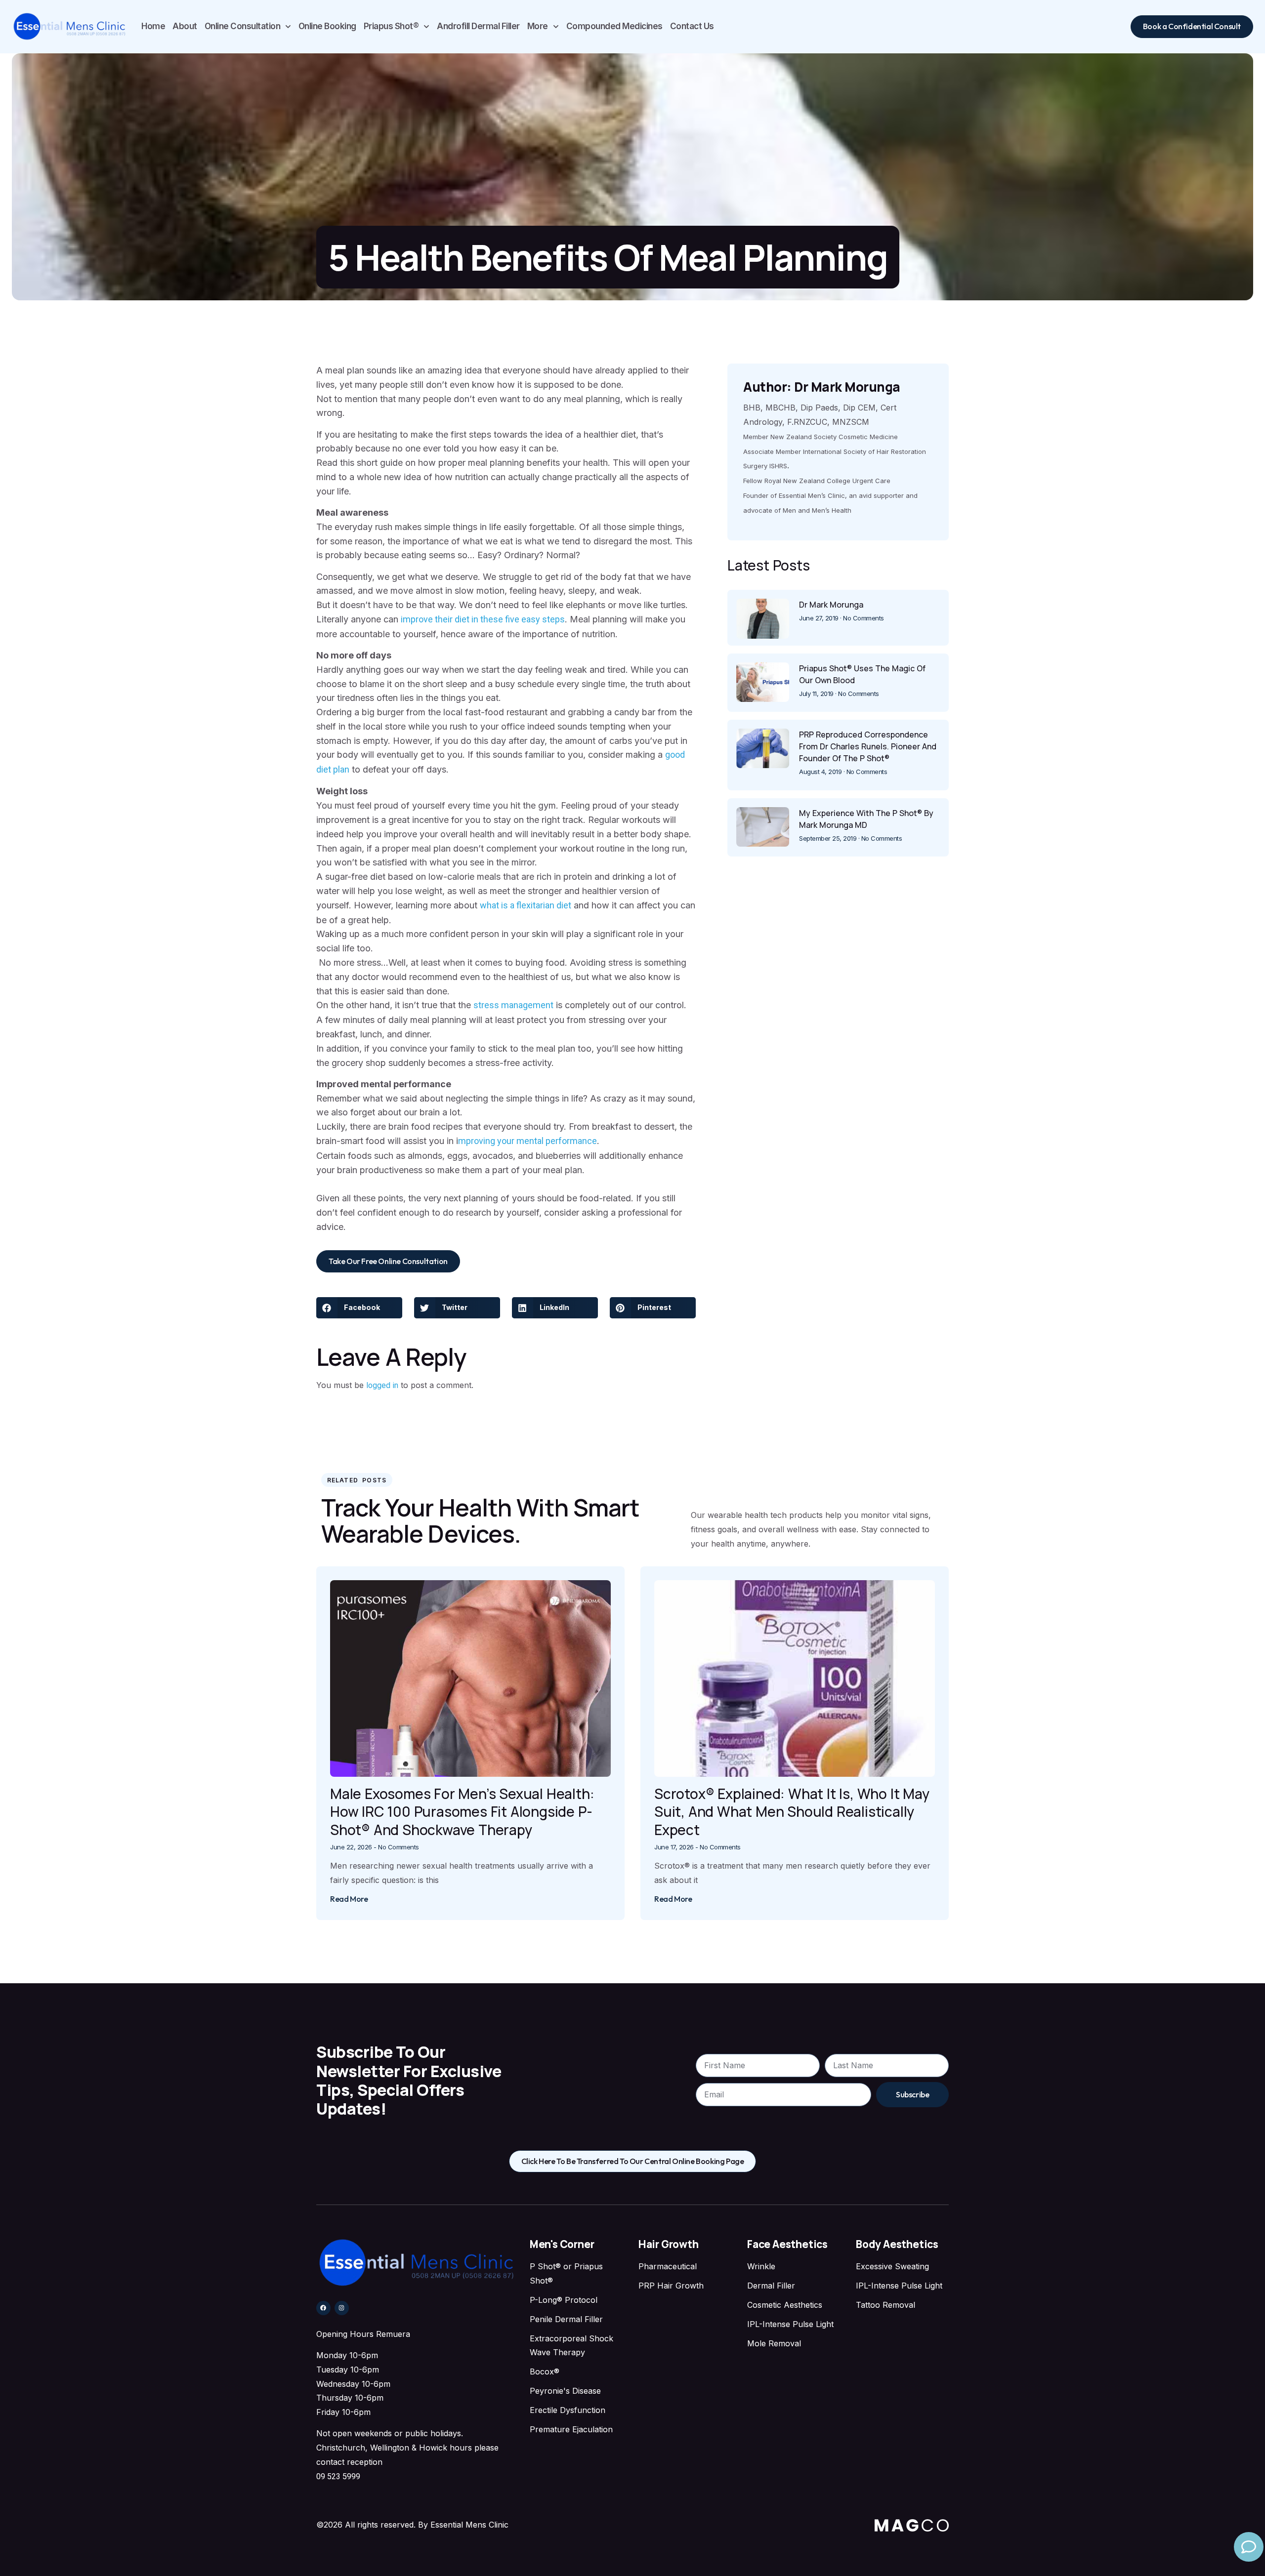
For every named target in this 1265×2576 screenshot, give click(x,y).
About (185, 26)
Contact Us (692, 26)
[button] (359, 1308)
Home (153, 26)
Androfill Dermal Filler (478, 26)
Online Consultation (243, 26)
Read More (349, 1899)
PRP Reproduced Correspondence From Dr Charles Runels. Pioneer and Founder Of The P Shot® (868, 746)
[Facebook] (323, 2308)
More (538, 26)
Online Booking (327, 26)
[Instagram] (342, 2308)
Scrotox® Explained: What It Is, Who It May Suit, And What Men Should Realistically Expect (792, 1812)
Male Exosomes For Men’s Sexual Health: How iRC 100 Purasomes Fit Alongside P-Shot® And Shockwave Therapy (462, 1812)
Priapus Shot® (391, 26)
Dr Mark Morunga (831, 605)
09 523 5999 (338, 2476)
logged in (382, 1385)
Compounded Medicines (614, 26)
